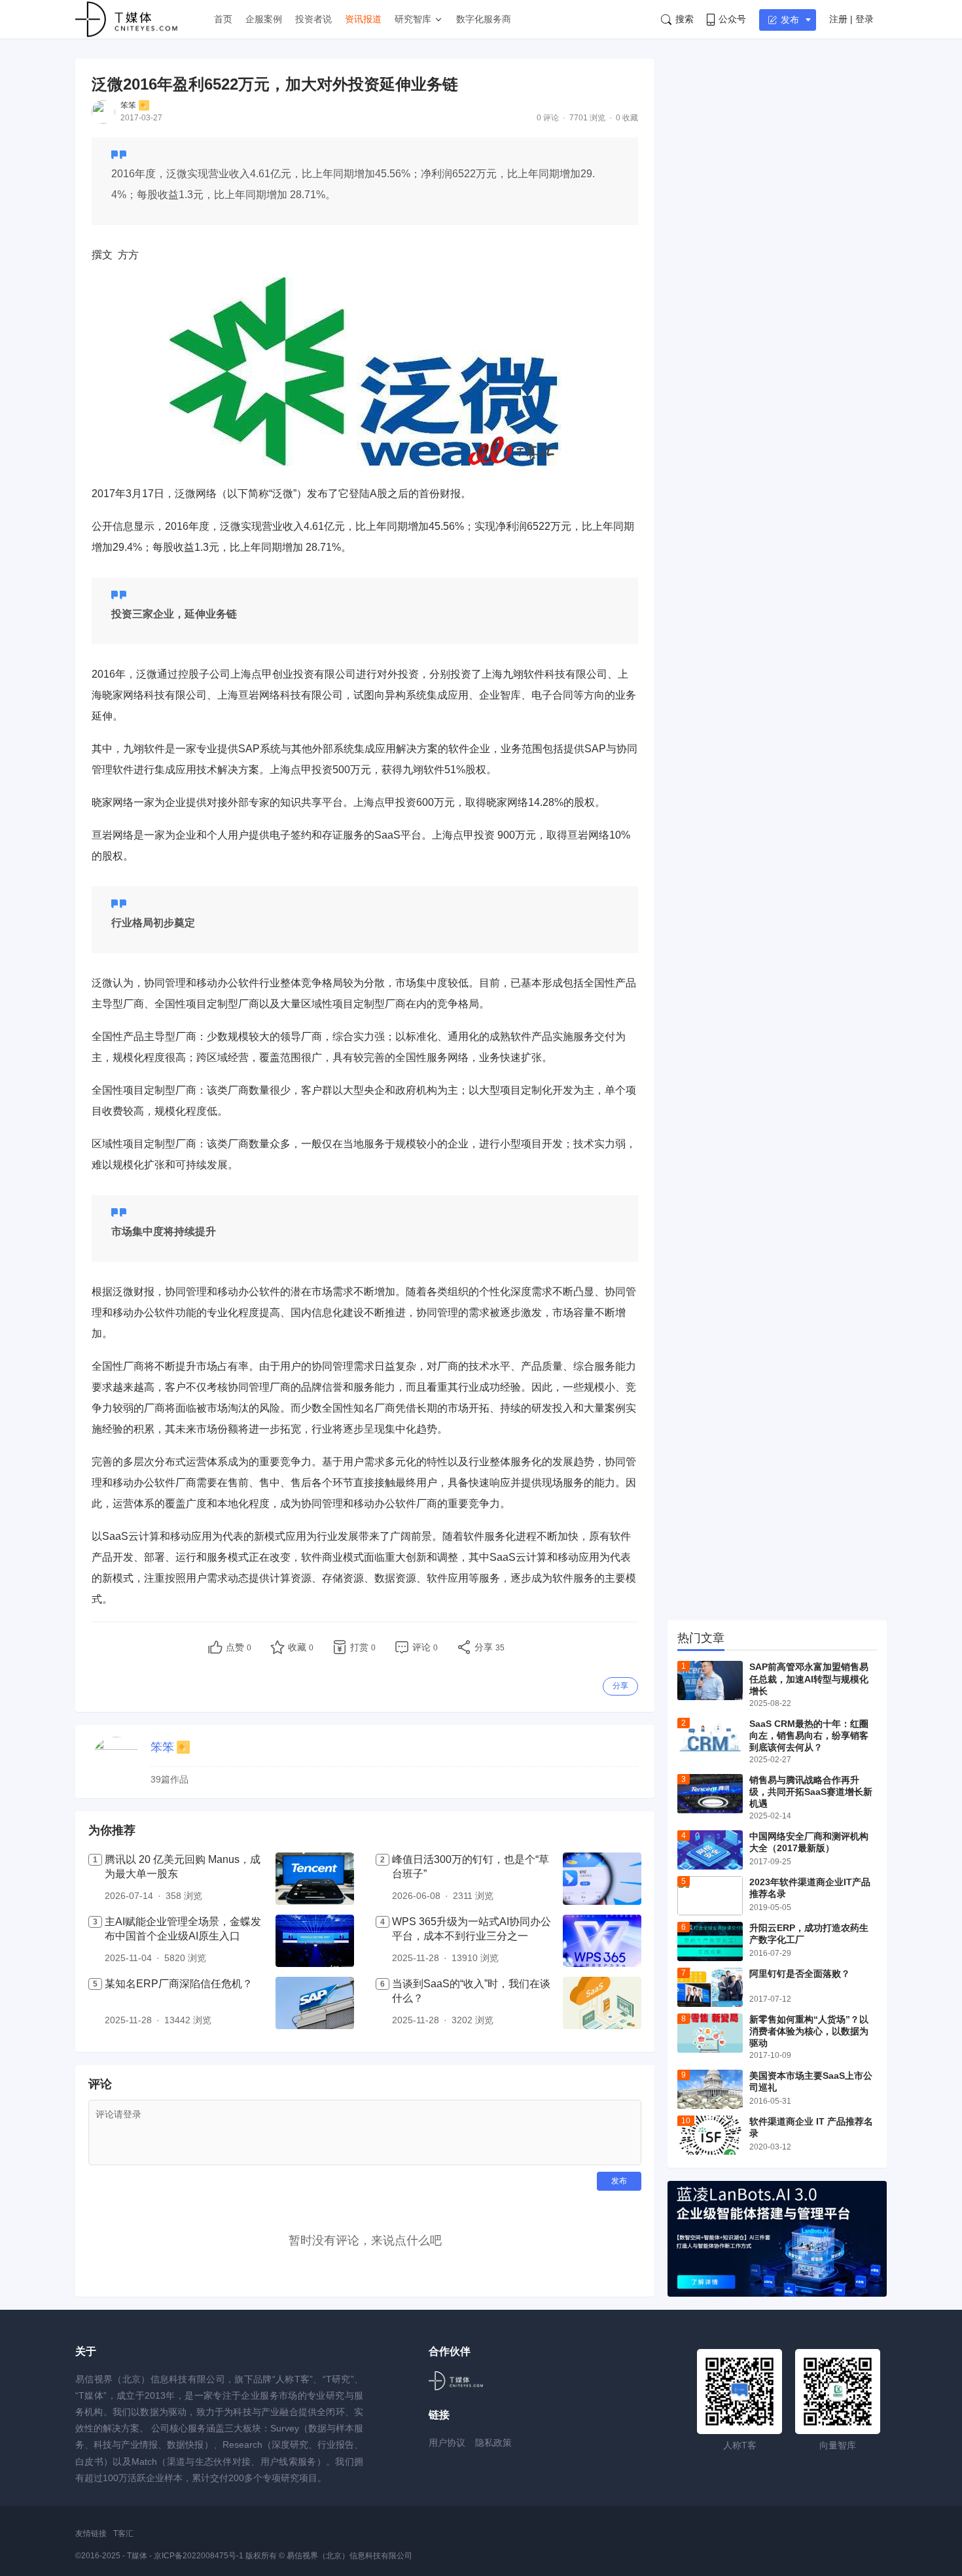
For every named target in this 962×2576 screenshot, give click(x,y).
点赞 (239, 1647)
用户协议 (447, 2443)
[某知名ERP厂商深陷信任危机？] (315, 2003)
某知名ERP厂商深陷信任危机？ (179, 1984)
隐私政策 (493, 2443)
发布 (790, 20)
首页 (223, 19)
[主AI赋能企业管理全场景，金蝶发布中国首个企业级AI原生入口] (315, 1941)
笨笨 (128, 105)
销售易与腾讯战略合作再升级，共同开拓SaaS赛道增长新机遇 (811, 1792)
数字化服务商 (484, 19)
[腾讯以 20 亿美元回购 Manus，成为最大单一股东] (315, 1879)
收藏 (301, 1647)
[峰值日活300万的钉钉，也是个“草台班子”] (602, 1879)
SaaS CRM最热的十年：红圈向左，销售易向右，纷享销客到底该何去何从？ (809, 1735)
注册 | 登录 (851, 19)
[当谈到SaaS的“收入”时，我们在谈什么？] (602, 2003)
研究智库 (413, 19)
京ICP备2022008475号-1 (200, 2556)
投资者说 (313, 19)
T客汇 (123, 2533)
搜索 (685, 19)
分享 (620, 1686)
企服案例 (264, 19)
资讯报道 (363, 19)
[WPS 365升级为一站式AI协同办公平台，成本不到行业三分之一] (602, 1941)
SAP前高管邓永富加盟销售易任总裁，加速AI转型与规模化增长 (809, 1679)
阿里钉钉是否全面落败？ (800, 1974)
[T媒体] (456, 2381)
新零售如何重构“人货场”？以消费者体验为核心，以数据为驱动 (809, 2031)
